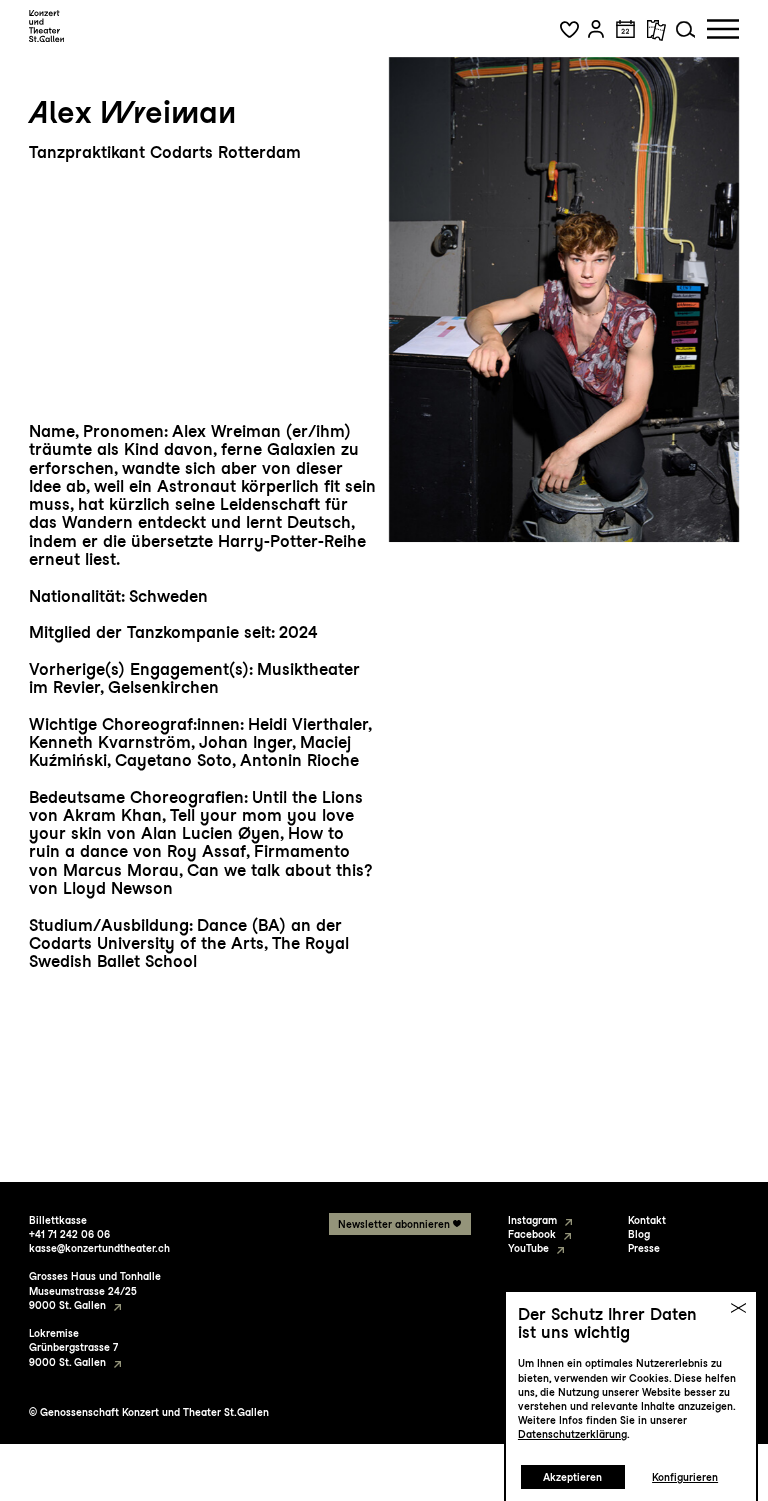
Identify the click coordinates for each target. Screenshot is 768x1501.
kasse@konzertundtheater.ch (99, 1248)
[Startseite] (46, 26)
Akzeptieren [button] (572, 1477)
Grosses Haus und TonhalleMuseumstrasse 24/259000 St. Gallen (95, 1290)
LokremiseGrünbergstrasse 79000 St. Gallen (73, 1347)
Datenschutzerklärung (572, 1434)
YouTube (528, 1248)
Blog (639, 1234)
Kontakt (647, 1220)
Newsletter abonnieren (394, 1224)
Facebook (532, 1234)
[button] (569, 29)
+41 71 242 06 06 (69, 1234)
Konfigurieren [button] (685, 1477)
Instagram (532, 1220)
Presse (644, 1248)
